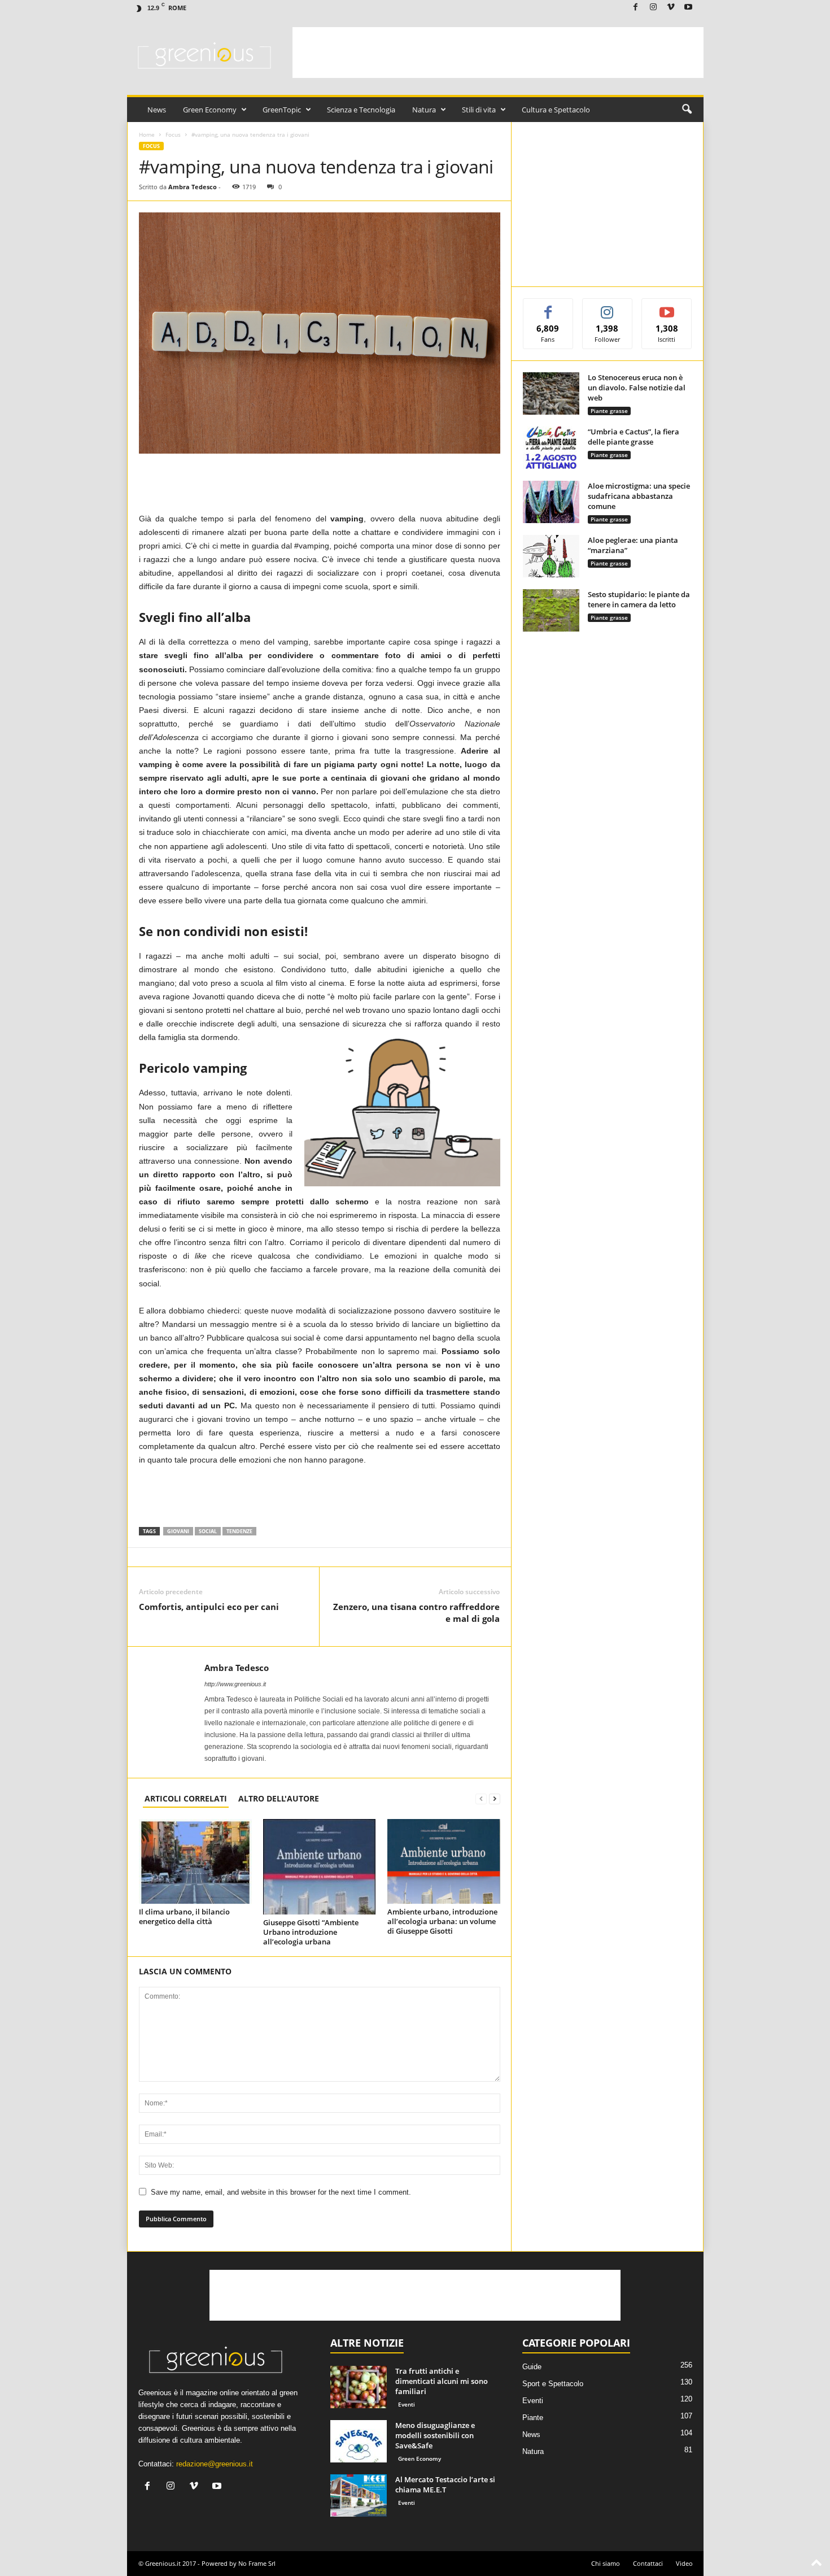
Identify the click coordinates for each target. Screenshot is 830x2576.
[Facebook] (636, 8)
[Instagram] (653, 8)
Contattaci (648, 2563)
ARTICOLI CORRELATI (186, 1798)
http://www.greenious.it (235, 1684)
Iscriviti (667, 307)
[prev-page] (481, 1798)
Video (684, 2563)
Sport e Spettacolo (553, 2384)
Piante (533, 2418)
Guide (532, 2367)
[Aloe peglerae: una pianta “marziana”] (551, 556)
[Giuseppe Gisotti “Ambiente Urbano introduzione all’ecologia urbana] (320, 1867)
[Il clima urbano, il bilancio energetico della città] (195, 1861)
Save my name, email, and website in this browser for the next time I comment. (281, 2192)
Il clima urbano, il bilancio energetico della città (184, 1916)
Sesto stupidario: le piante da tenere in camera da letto (639, 599)
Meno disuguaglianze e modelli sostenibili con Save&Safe (435, 2435)
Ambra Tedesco (193, 187)
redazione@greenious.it (215, 2464)
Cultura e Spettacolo (556, 110)
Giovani (178, 1531)
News (157, 110)
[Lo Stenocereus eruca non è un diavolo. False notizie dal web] (551, 393)
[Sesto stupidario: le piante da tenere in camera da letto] (551, 610)
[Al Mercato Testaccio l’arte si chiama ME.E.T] (359, 2495)
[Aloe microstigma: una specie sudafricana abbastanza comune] (551, 502)
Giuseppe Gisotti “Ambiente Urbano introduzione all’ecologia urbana (311, 1932)
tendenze (239, 1531)
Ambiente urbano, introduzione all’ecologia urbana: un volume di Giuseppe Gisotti (442, 1921)
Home (147, 134)
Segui (608, 307)
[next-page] (495, 1798)
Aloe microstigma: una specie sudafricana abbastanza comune (639, 496)
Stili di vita (479, 110)
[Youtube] (688, 8)
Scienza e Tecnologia (361, 110)
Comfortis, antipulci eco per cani (209, 1607)
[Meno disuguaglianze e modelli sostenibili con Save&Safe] (359, 2441)
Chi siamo (606, 2563)
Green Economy (210, 110)
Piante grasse (609, 411)
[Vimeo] (671, 8)
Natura (424, 110)
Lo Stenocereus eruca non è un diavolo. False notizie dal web (637, 388)
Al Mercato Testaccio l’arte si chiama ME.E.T (445, 2484)
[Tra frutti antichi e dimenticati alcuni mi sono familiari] (359, 2387)
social (208, 1531)
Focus (173, 134)
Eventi (407, 2404)
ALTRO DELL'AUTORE (279, 1798)
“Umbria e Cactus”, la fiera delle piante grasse (634, 437)
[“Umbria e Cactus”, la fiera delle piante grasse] (551, 448)
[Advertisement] (498, 53)
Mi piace (548, 307)
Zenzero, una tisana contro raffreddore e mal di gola (416, 1613)
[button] (687, 110)
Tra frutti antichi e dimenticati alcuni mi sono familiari (442, 2381)
